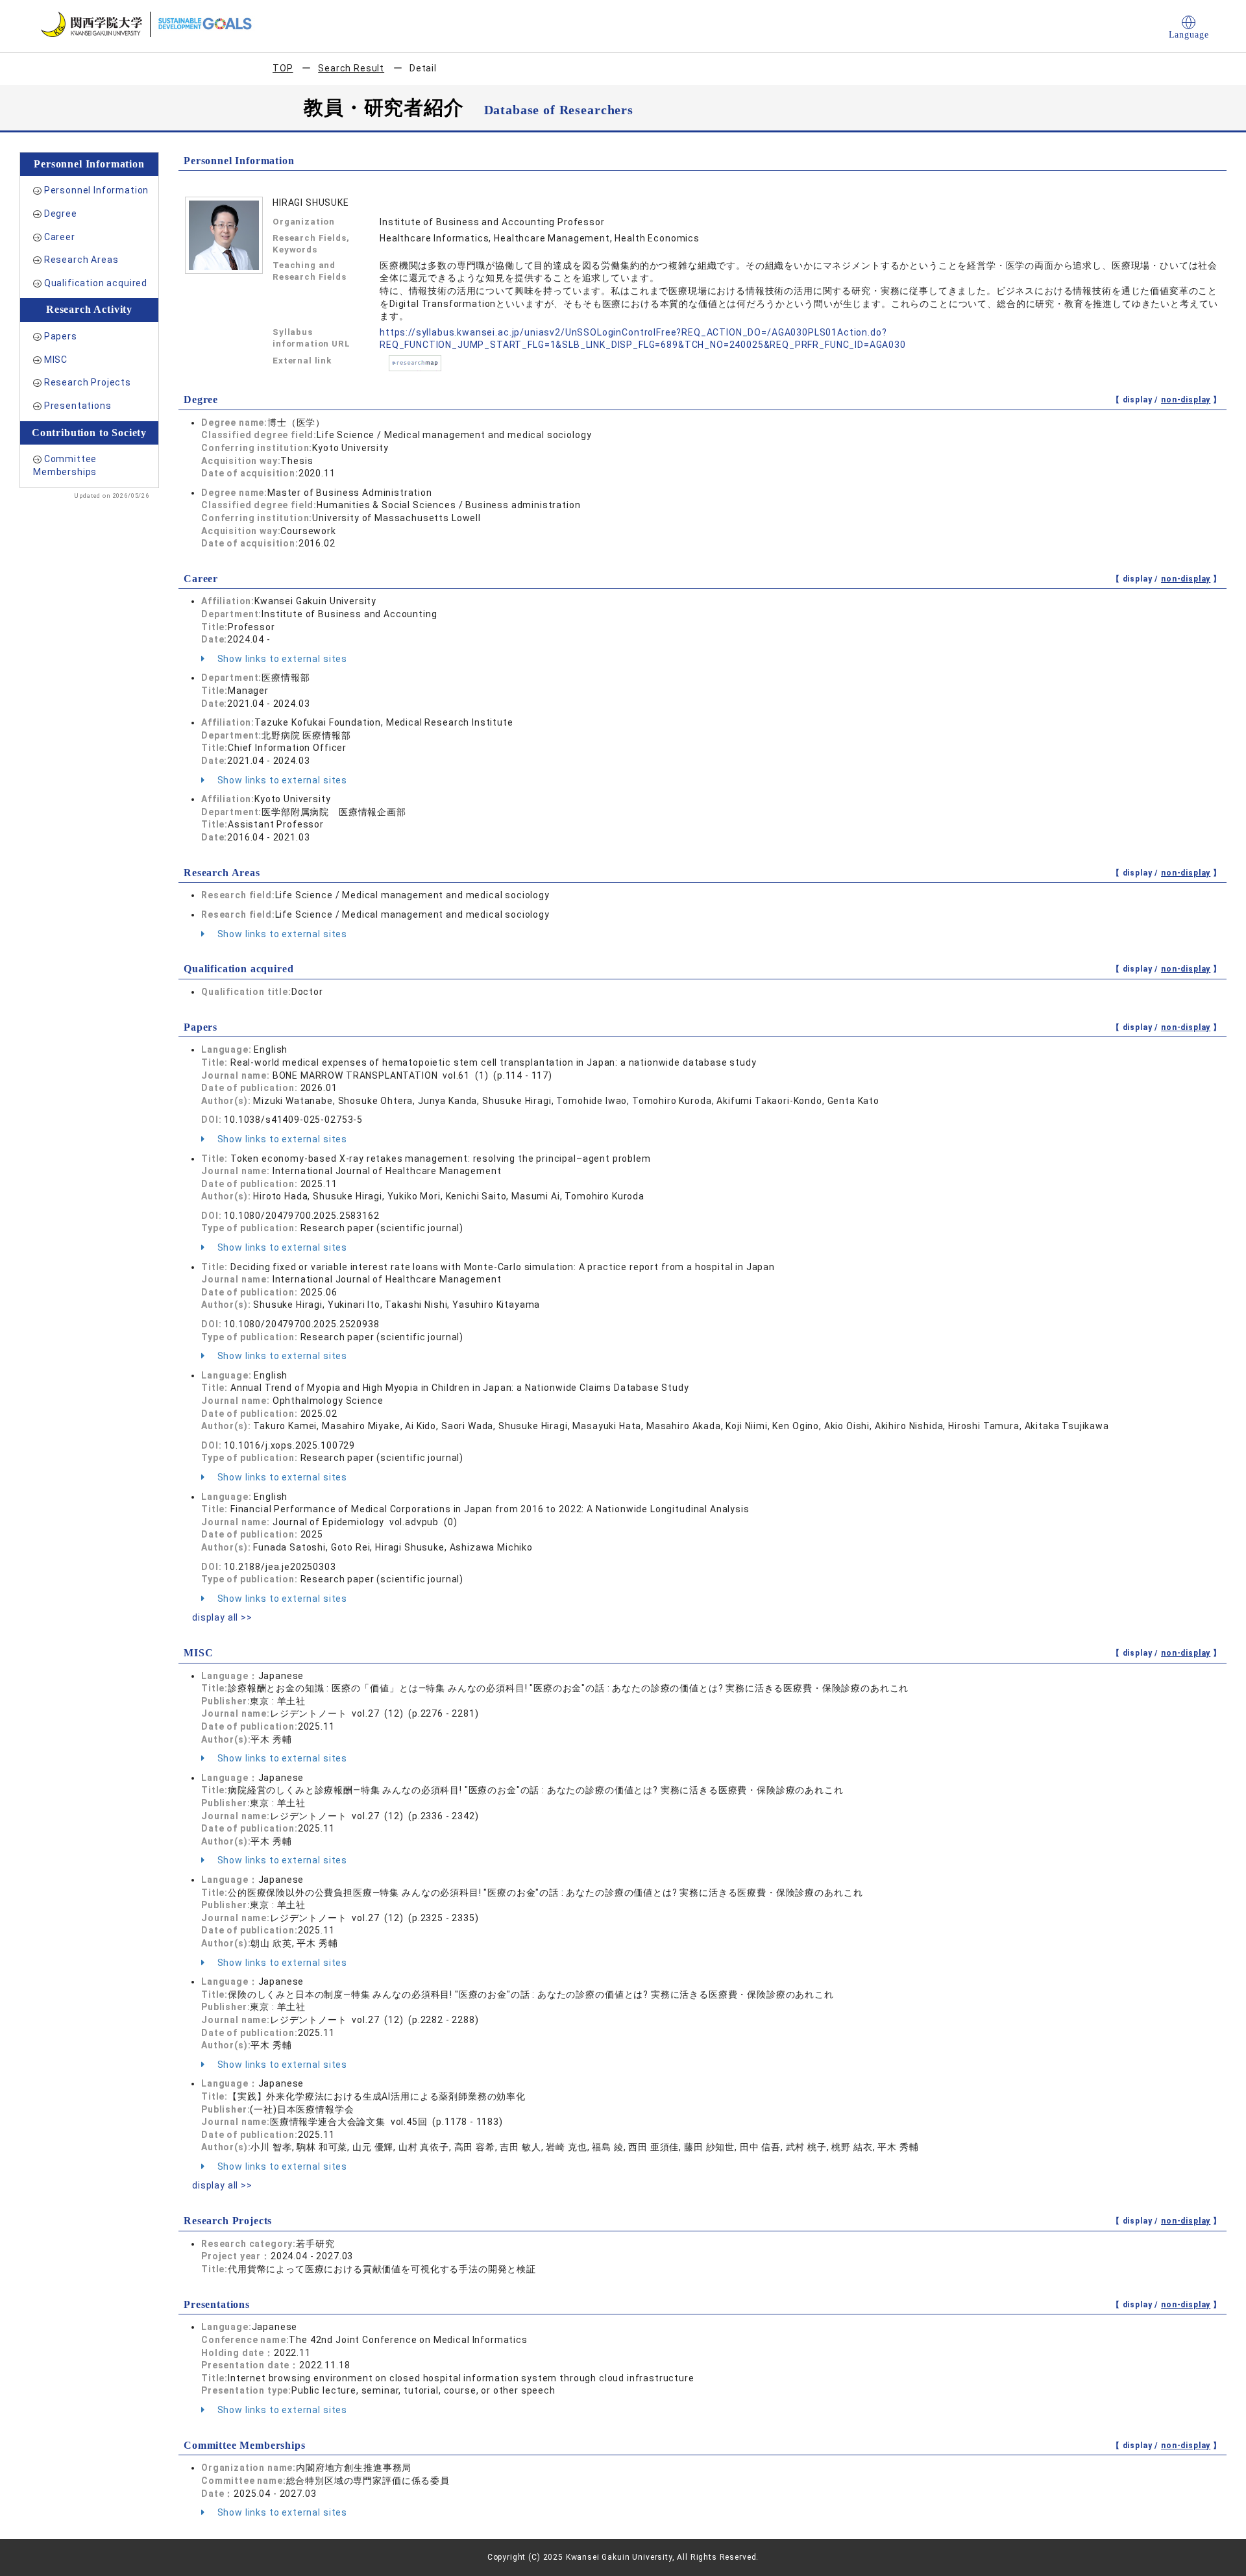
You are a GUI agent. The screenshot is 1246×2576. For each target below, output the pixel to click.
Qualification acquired (96, 283)
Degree (61, 214)
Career (60, 237)
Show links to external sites (281, 659)
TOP (283, 68)
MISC (56, 360)
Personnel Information (97, 190)
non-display (1186, 400)
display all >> (222, 1617)
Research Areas (81, 260)
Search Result (351, 68)
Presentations (78, 406)
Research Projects (88, 382)
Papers (61, 336)
